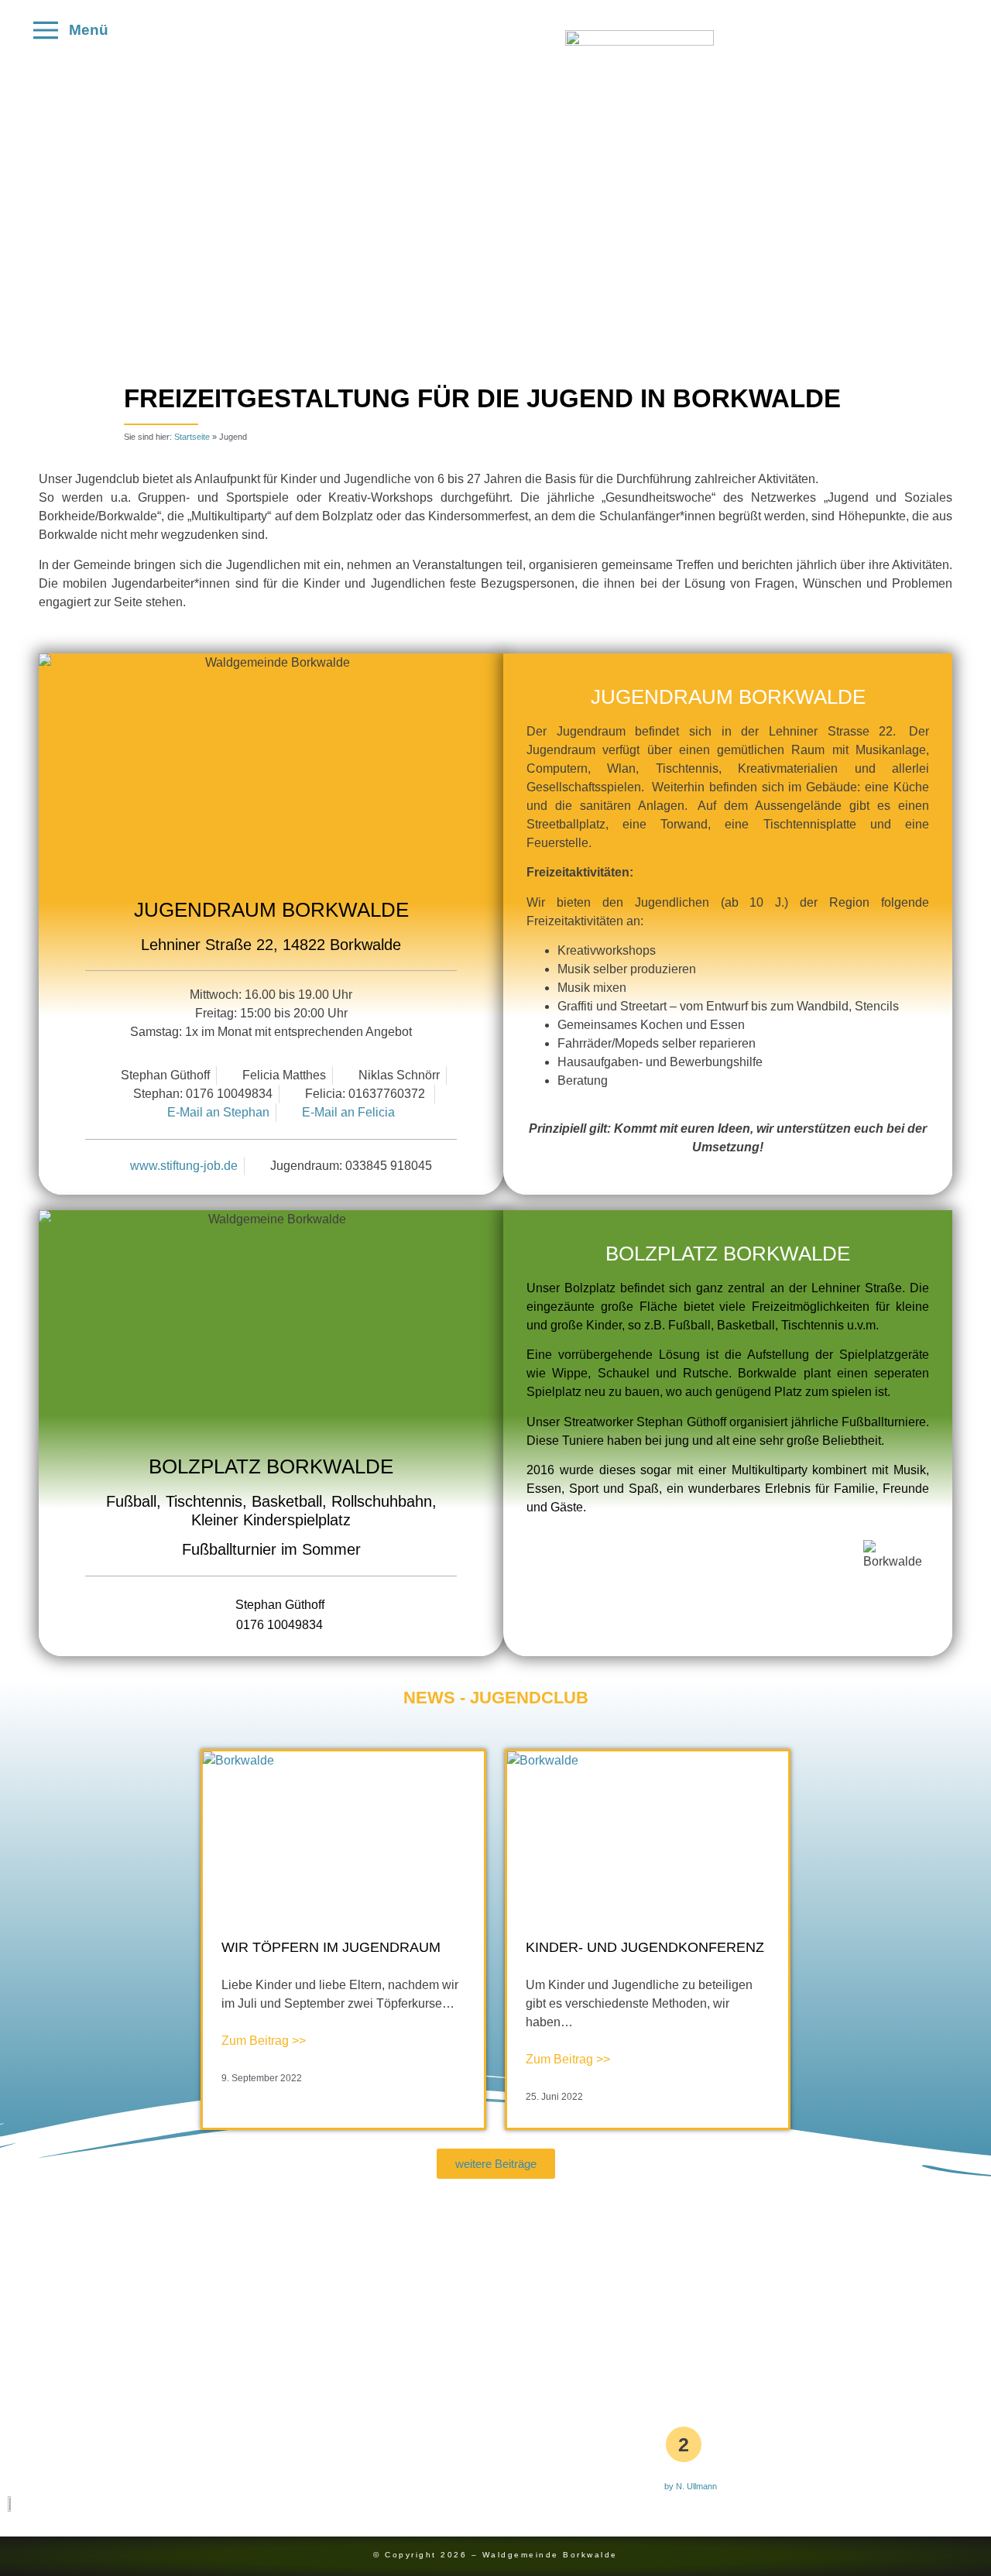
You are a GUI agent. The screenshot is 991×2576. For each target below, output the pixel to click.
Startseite (192, 437)
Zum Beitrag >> (264, 2041)
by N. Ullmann (691, 2486)
